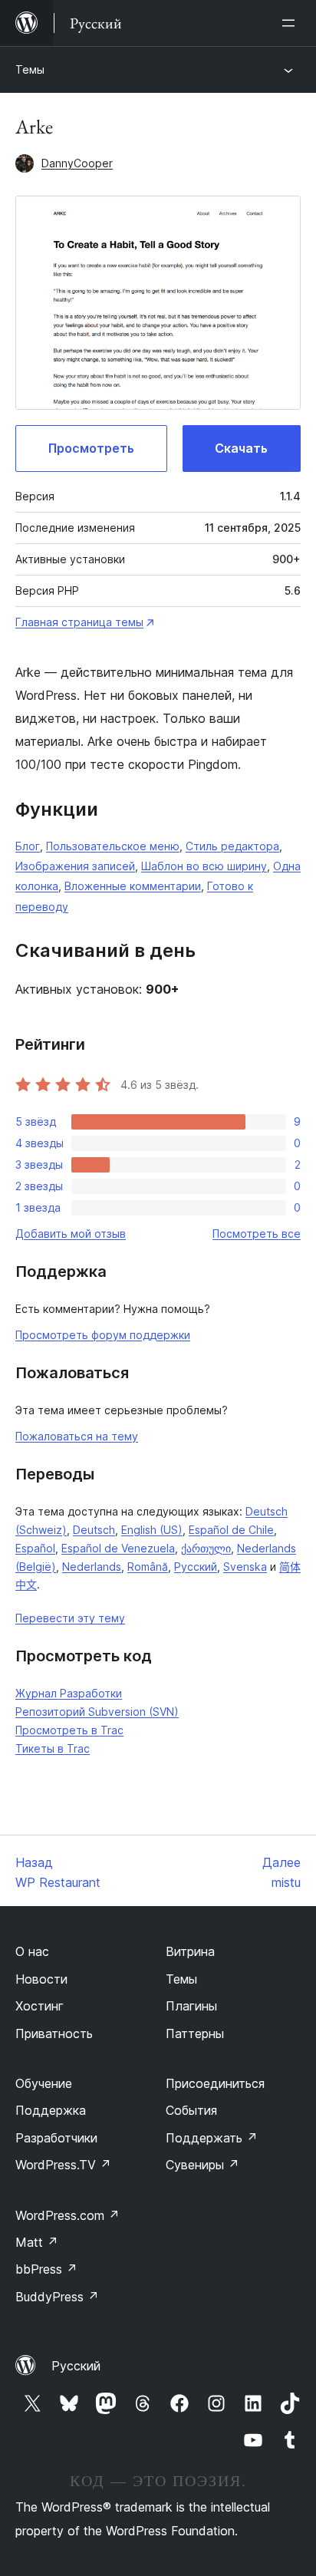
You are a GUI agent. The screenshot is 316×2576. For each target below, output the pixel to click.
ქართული (206, 1548)
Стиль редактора (232, 846)
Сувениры (202, 2165)
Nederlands (92, 1567)
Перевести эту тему (70, 1618)
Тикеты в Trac (53, 1748)
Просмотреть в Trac (69, 1730)
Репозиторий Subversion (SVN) (97, 1712)
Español (35, 1548)
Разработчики (56, 2138)
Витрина (190, 1951)
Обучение (44, 2083)
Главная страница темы (79, 622)
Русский (196, 1567)
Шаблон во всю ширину (204, 866)
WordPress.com (67, 2215)
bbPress (46, 2269)
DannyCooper (77, 163)
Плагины (191, 2006)
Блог (28, 846)
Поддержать (212, 2138)
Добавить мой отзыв (71, 1234)
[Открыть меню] (291, 23)
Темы (30, 69)
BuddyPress (57, 2297)
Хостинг (39, 2006)
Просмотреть (91, 448)
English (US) (152, 1530)
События (191, 2110)
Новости (41, 1979)
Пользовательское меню (113, 846)
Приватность (54, 2033)
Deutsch (94, 1530)
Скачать (241, 448)
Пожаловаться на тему (77, 1436)
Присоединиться (215, 2083)
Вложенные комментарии (133, 886)
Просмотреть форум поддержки (103, 1335)
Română (148, 1567)
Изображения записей (75, 866)
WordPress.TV (63, 2165)
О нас (32, 1951)
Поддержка (51, 2110)
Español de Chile (231, 1530)
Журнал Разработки (69, 1693)
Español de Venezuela (118, 1548)
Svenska (245, 1567)
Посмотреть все (257, 1234)
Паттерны (195, 2033)
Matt (37, 2242)
